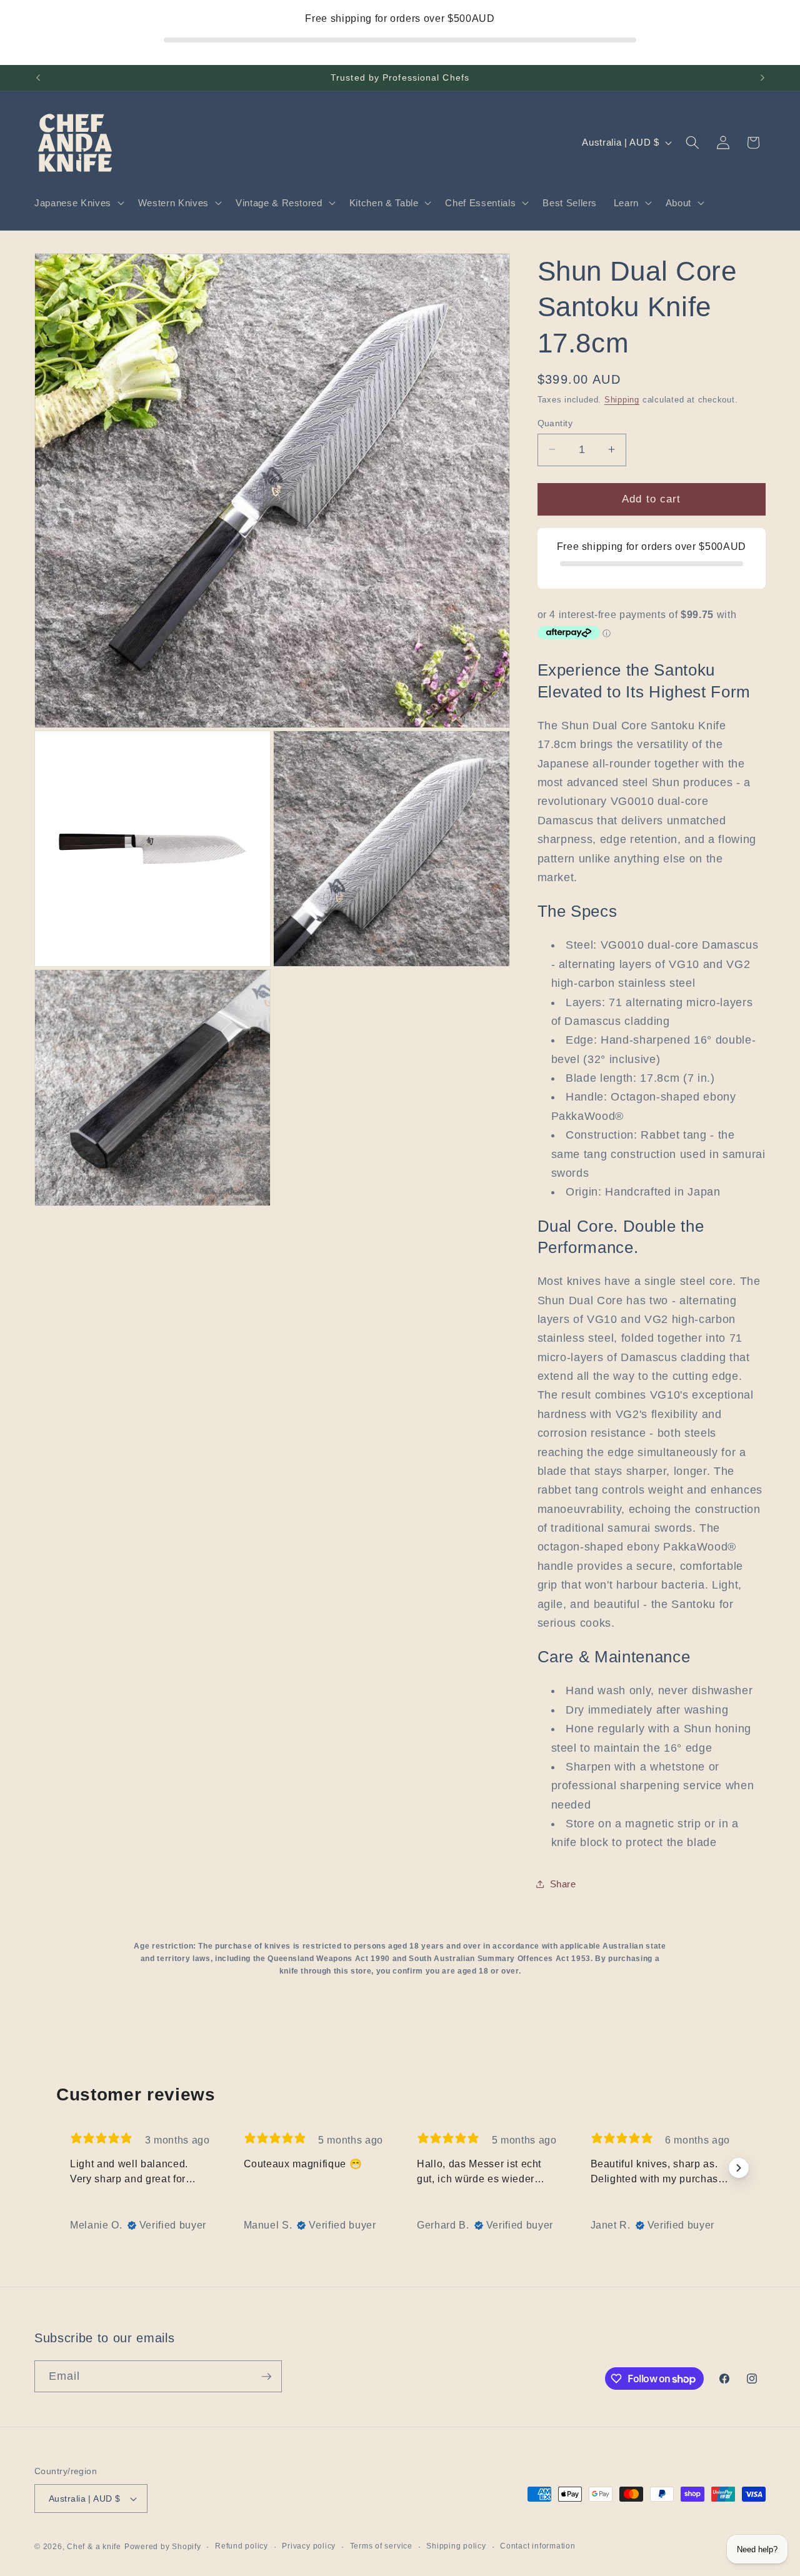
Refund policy (242, 2546)
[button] (78, 203)
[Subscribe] (266, 2377)
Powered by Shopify (163, 2547)
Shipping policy (456, 2546)
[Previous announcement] (38, 78)
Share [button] (563, 1884)
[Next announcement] (762, 78)
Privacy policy (309, 2546)
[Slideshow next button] (739, 2168)
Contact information (538, 2546)
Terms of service (381, 2546)
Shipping (622, 399)
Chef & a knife (94, 2547)
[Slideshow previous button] (61, 2168)
